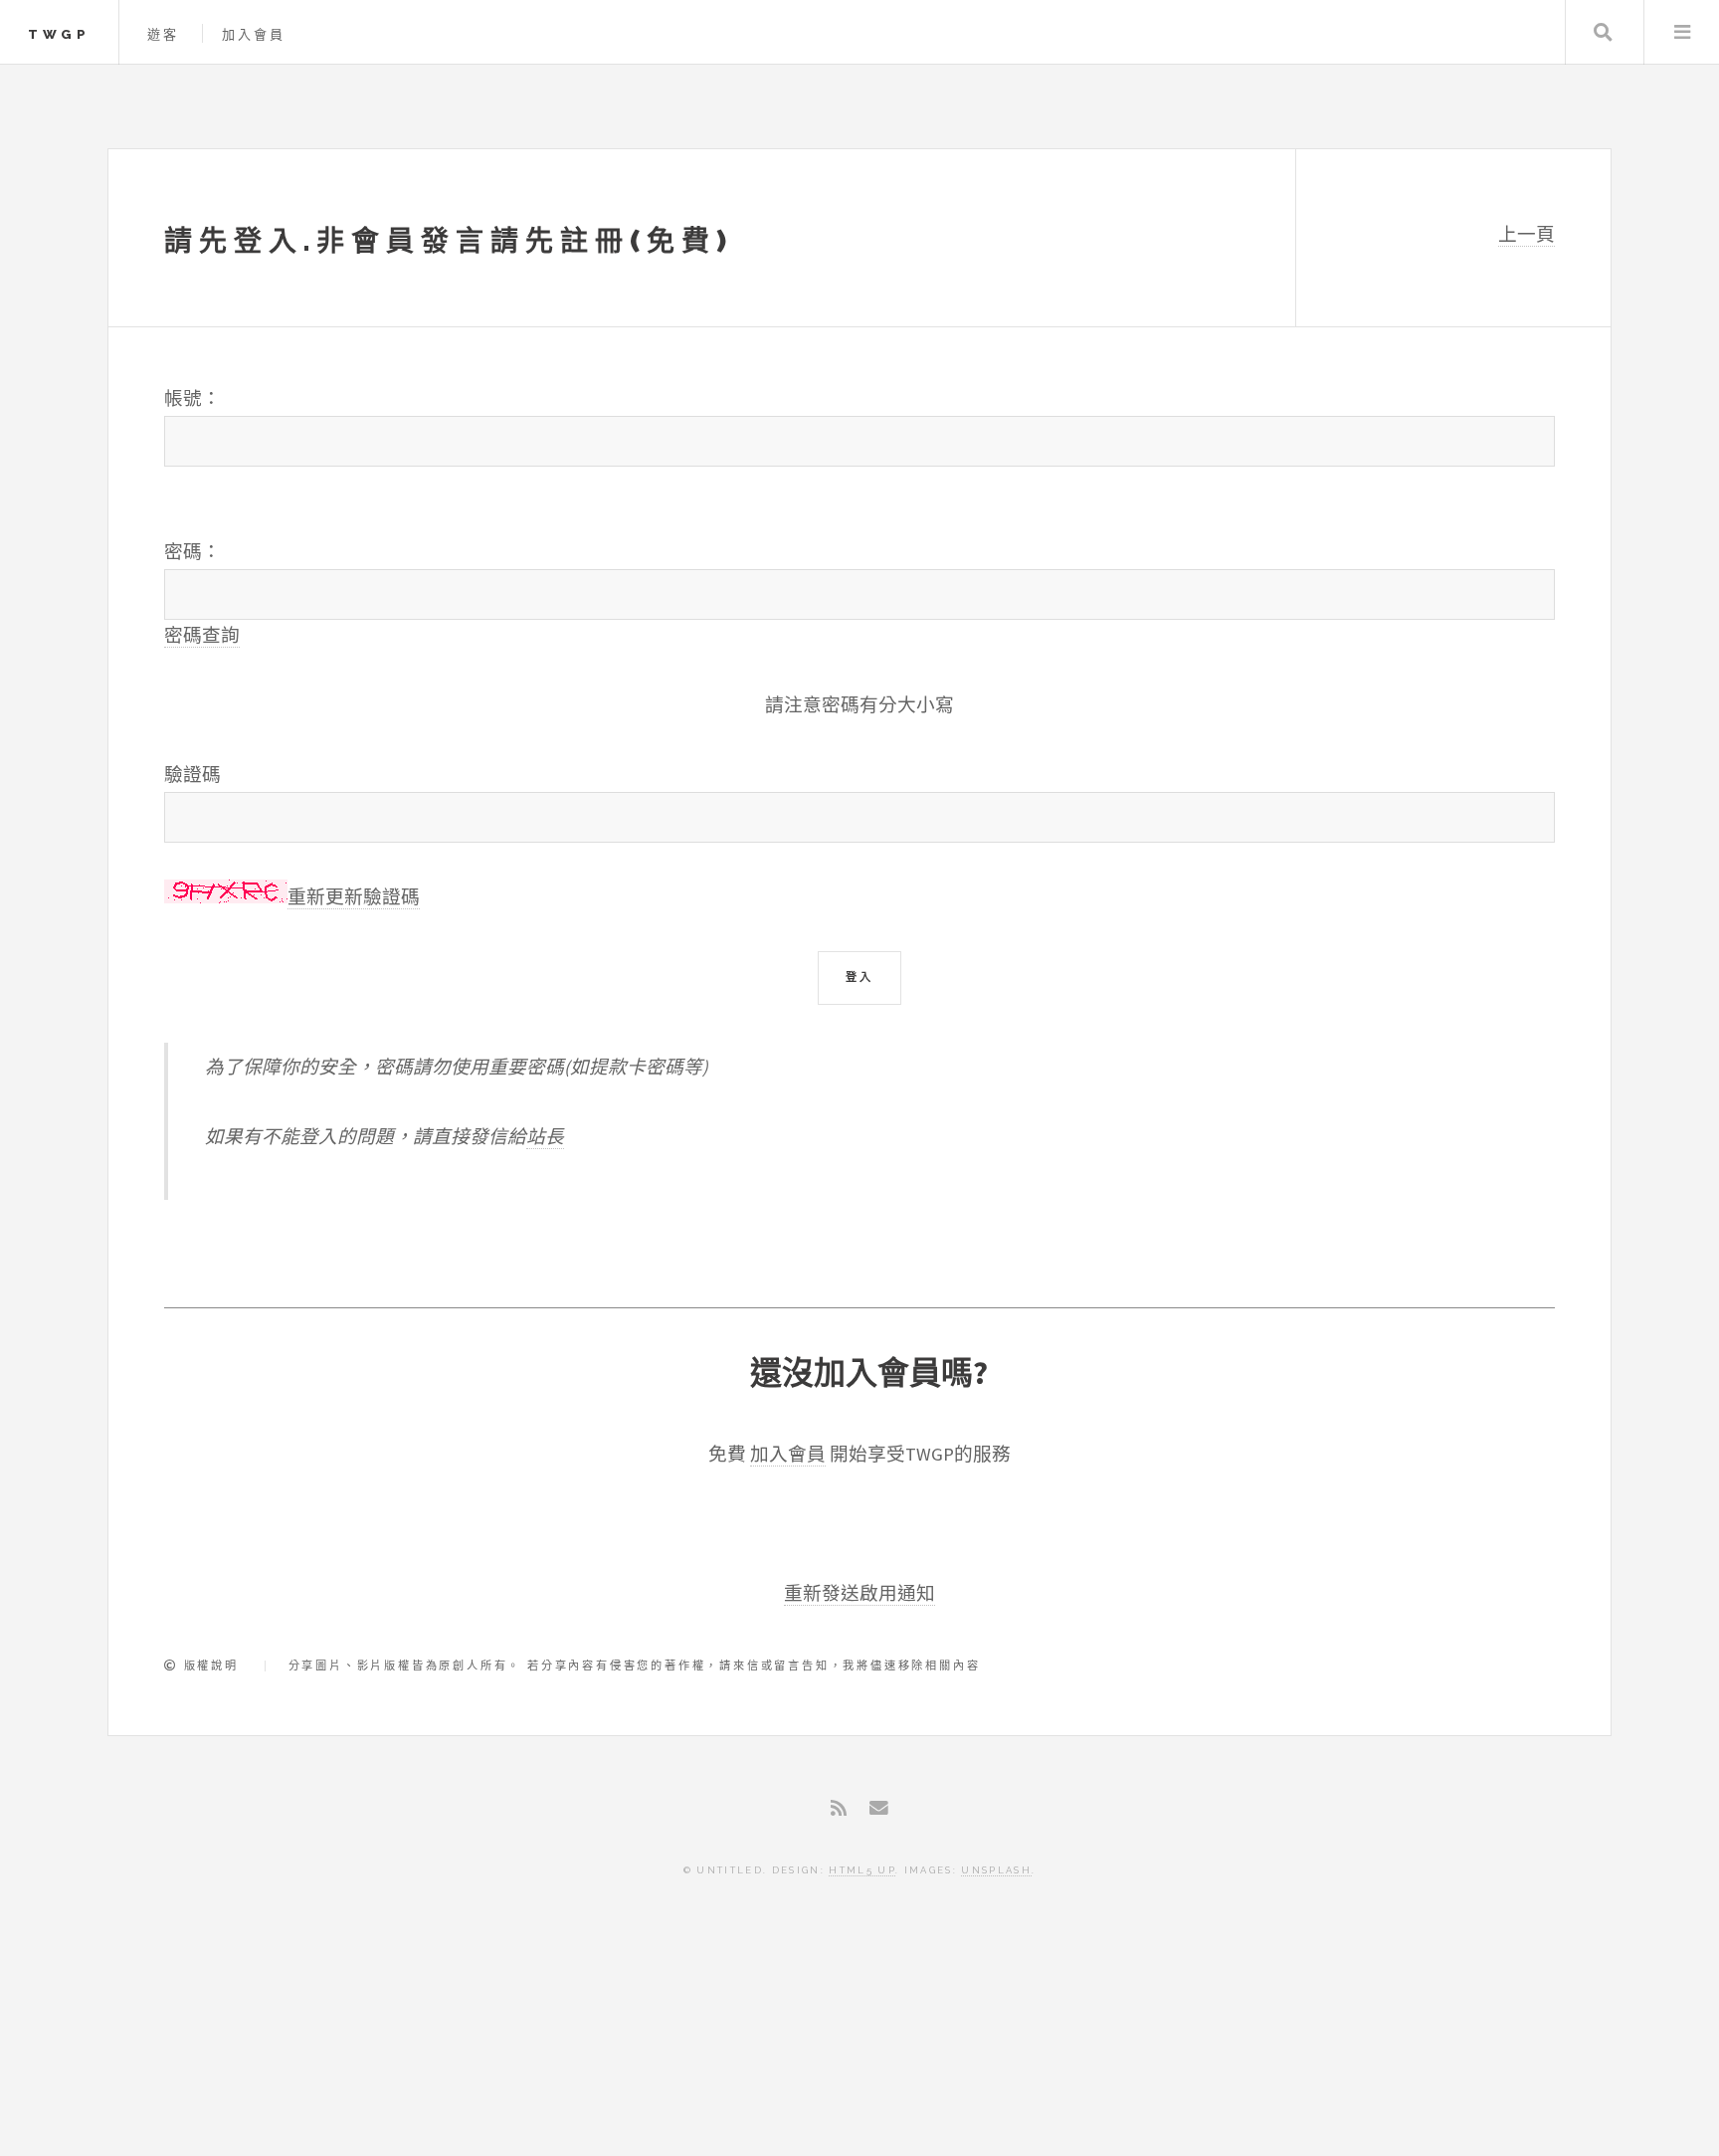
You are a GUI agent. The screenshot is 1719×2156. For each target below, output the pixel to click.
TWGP (59, 34)
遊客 (164, 34)
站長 (545, 1137)
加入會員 (254, 34)
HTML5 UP (862, 1870)
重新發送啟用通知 (859, 1593)
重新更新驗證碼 (354, 897)
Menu (1682, 32)
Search (1603, 32)
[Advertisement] (859, 2063)
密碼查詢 (202, 635)
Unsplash (996, 1870)
